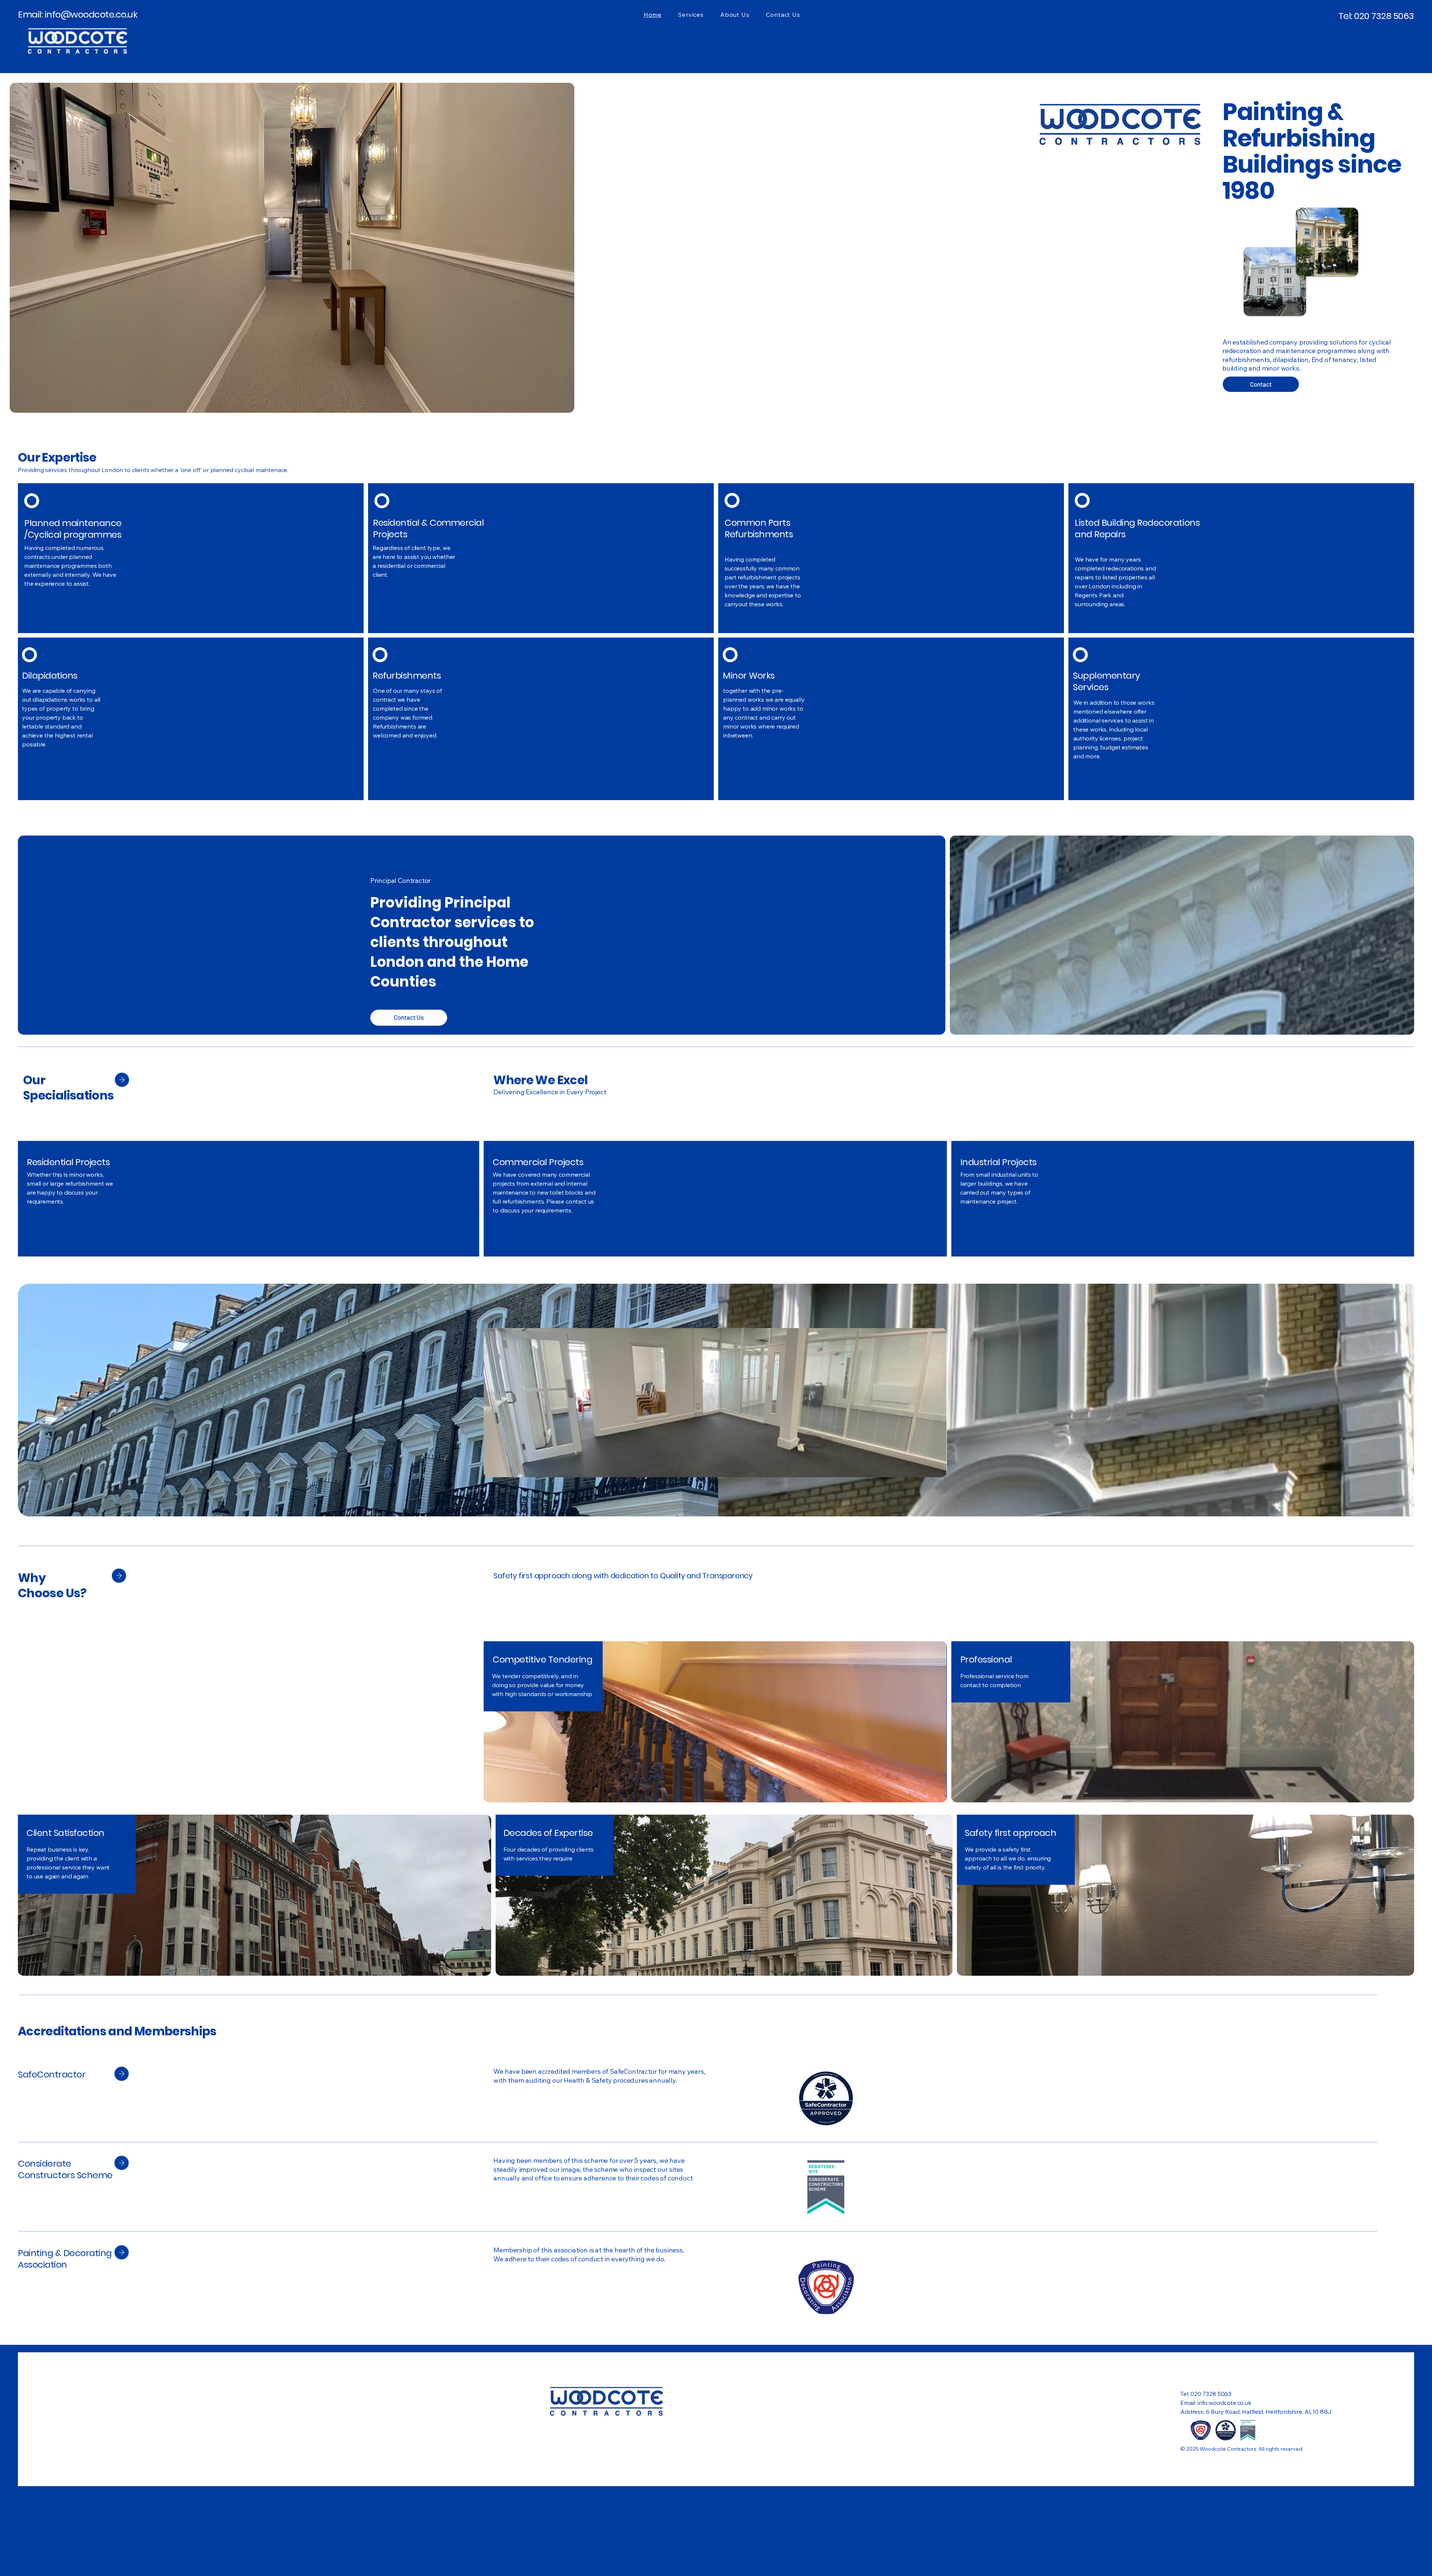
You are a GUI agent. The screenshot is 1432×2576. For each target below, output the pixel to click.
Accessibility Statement (1212, 2376)
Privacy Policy (1273, 2376)
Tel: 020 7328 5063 (1376, 16)
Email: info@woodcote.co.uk (78, 14)
